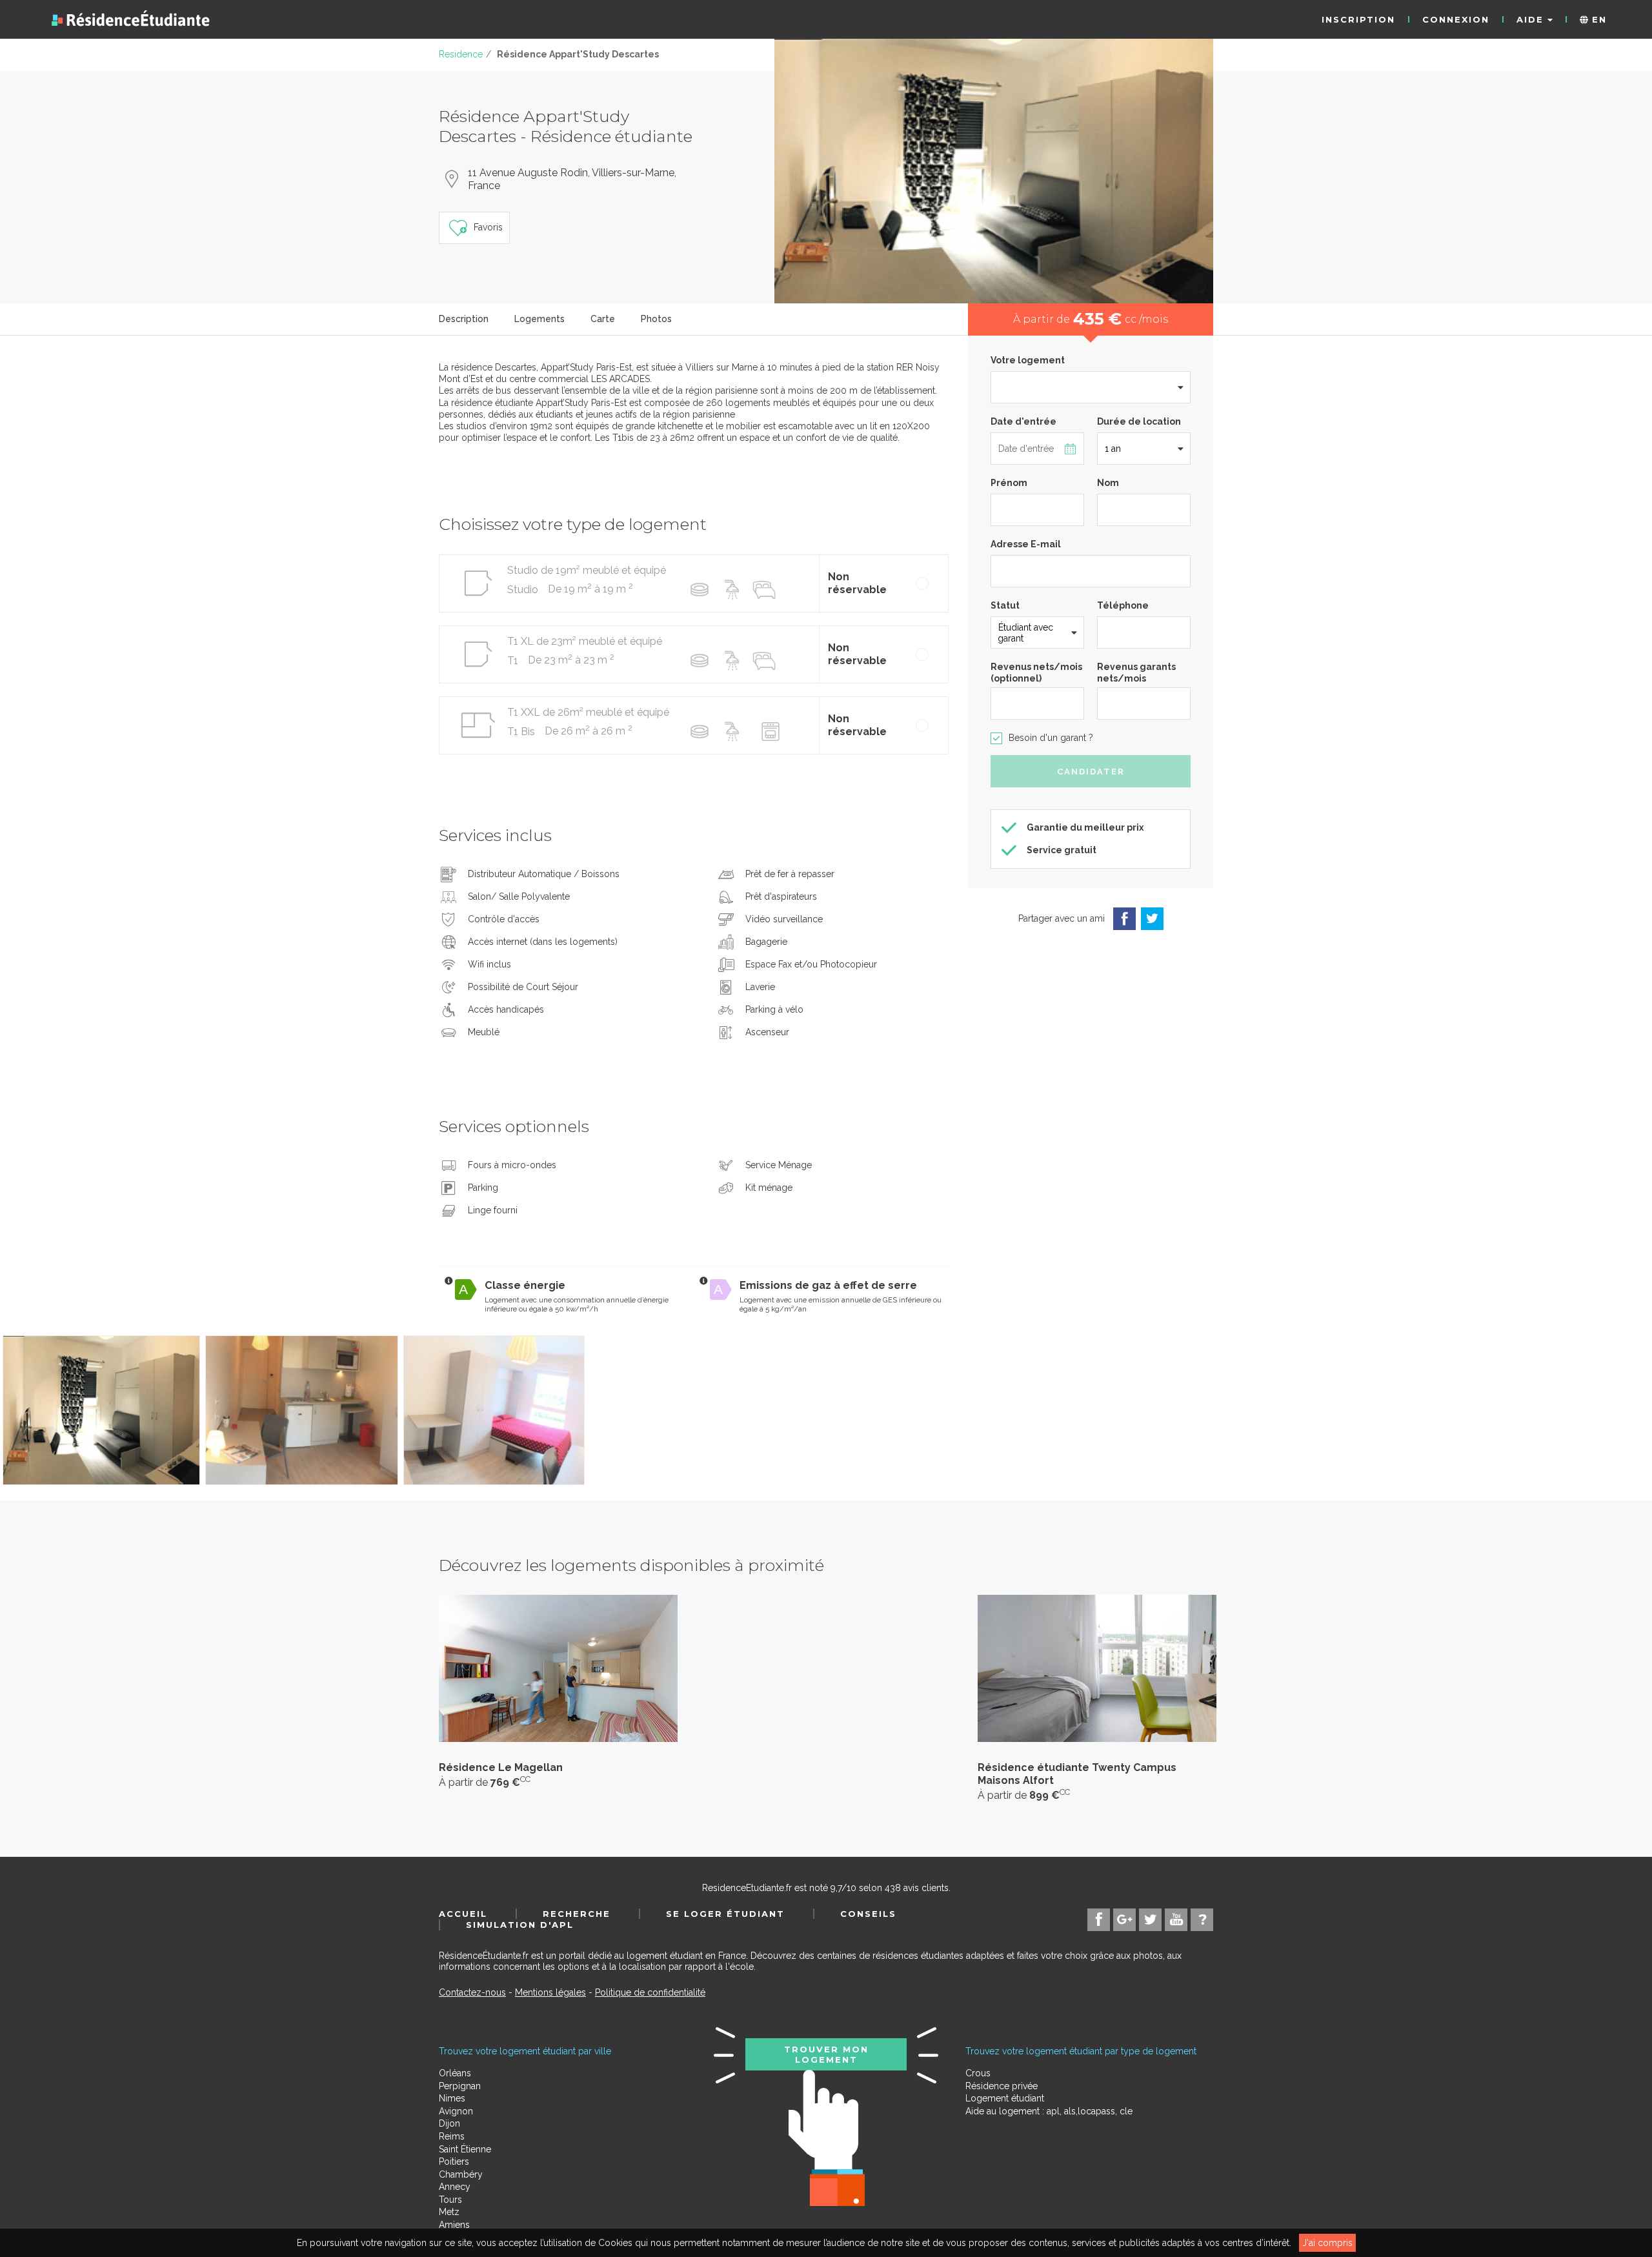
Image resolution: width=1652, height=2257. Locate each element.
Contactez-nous (472, 1992)
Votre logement (1028, 360)
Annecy (455, 2187)
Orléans (455, 2073)
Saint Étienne (465, 2149)
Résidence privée (1002, 2086)
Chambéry (461, 2174)
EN (1597, 19)
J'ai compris (1327, 2243)
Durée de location (1139, 421)
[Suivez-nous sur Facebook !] (1099, 1920)
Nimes (452, 2098)
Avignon (456, 2111)
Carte (603, 319)
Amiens (454, 2225)
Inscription (1358, 19)
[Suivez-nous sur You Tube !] (1176, 1920)
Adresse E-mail (1026, 544)
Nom (1108, 483)
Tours (450, 2200)
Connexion (1456, 19)
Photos (656, 319)
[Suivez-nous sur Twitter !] (1150, 1920)
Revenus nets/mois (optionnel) (1036, 673)
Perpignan (460, 2086)
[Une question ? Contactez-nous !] (1202, 1920)
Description (464, 319)
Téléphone (1123, 605)
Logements (539, 319)
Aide (1532, 19)
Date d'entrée (1023, 421)
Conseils (868, 1914)
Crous (978, 2073)
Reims (452, 2136)
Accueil (463, 1914)
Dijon (449, 2123)
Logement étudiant (1005, 2098)
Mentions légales (550, 1992)
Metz (449, 2212)
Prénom (1009, 483)
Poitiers (454, 2161)
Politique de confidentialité (650, 1992)
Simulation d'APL (520, 1925)
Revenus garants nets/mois (1136, 673)
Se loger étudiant (725, 1914)
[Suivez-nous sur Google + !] (1124, 1920)
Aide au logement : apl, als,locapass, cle (1049, 2111)
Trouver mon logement (826, 2054)
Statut (1005, 605)
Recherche (577, 1914)
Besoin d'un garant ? (1051, 738)
